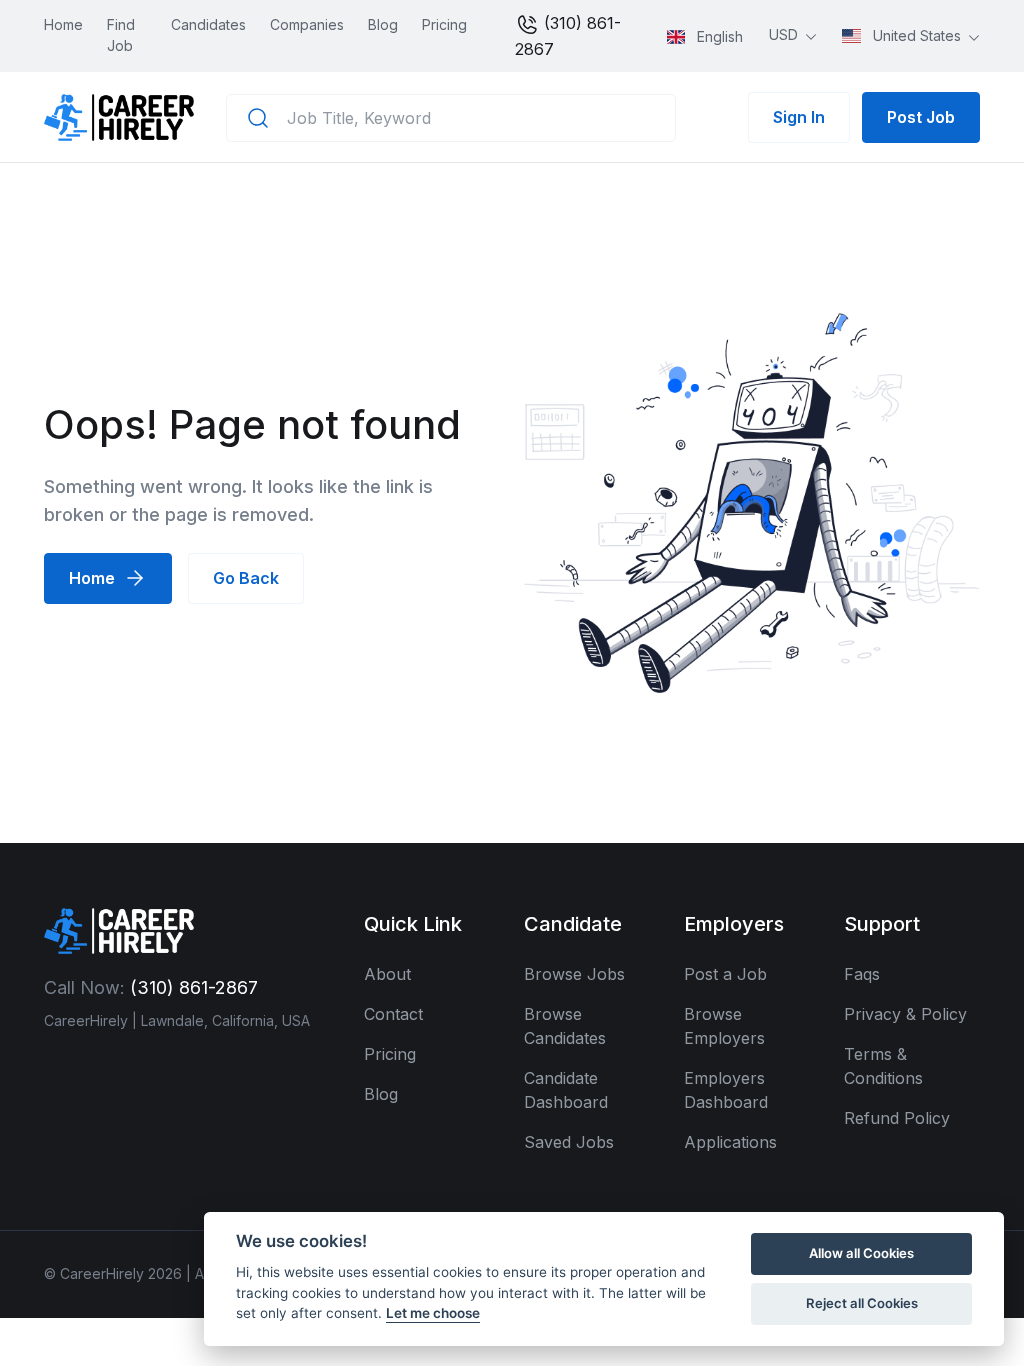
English (718, 36)
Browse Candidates (565, 1026)
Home (63, 24)
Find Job (121, 35)
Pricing (444, 24)
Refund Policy (897, 1118)
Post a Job (725, 974)
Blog (383, 24)
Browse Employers (724, 1026)
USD (785, 34)
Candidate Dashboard (566, 1090)
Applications (730, 1142)
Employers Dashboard (726, 1090)
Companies (307, 24)
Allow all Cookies (861, 1253)
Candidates (208, 24)
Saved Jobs (569, 1142)
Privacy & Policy (905, 1014)
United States (917, 35)
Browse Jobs (574, 974)
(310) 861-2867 (568, 36)
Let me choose (433, 1313)
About (387, 974)
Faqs (862, 974)
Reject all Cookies (862, 1303)
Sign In (799, 117)
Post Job (921, 117)
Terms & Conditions (883, 1066)
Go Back (246, 578)
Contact (393, 1014)
